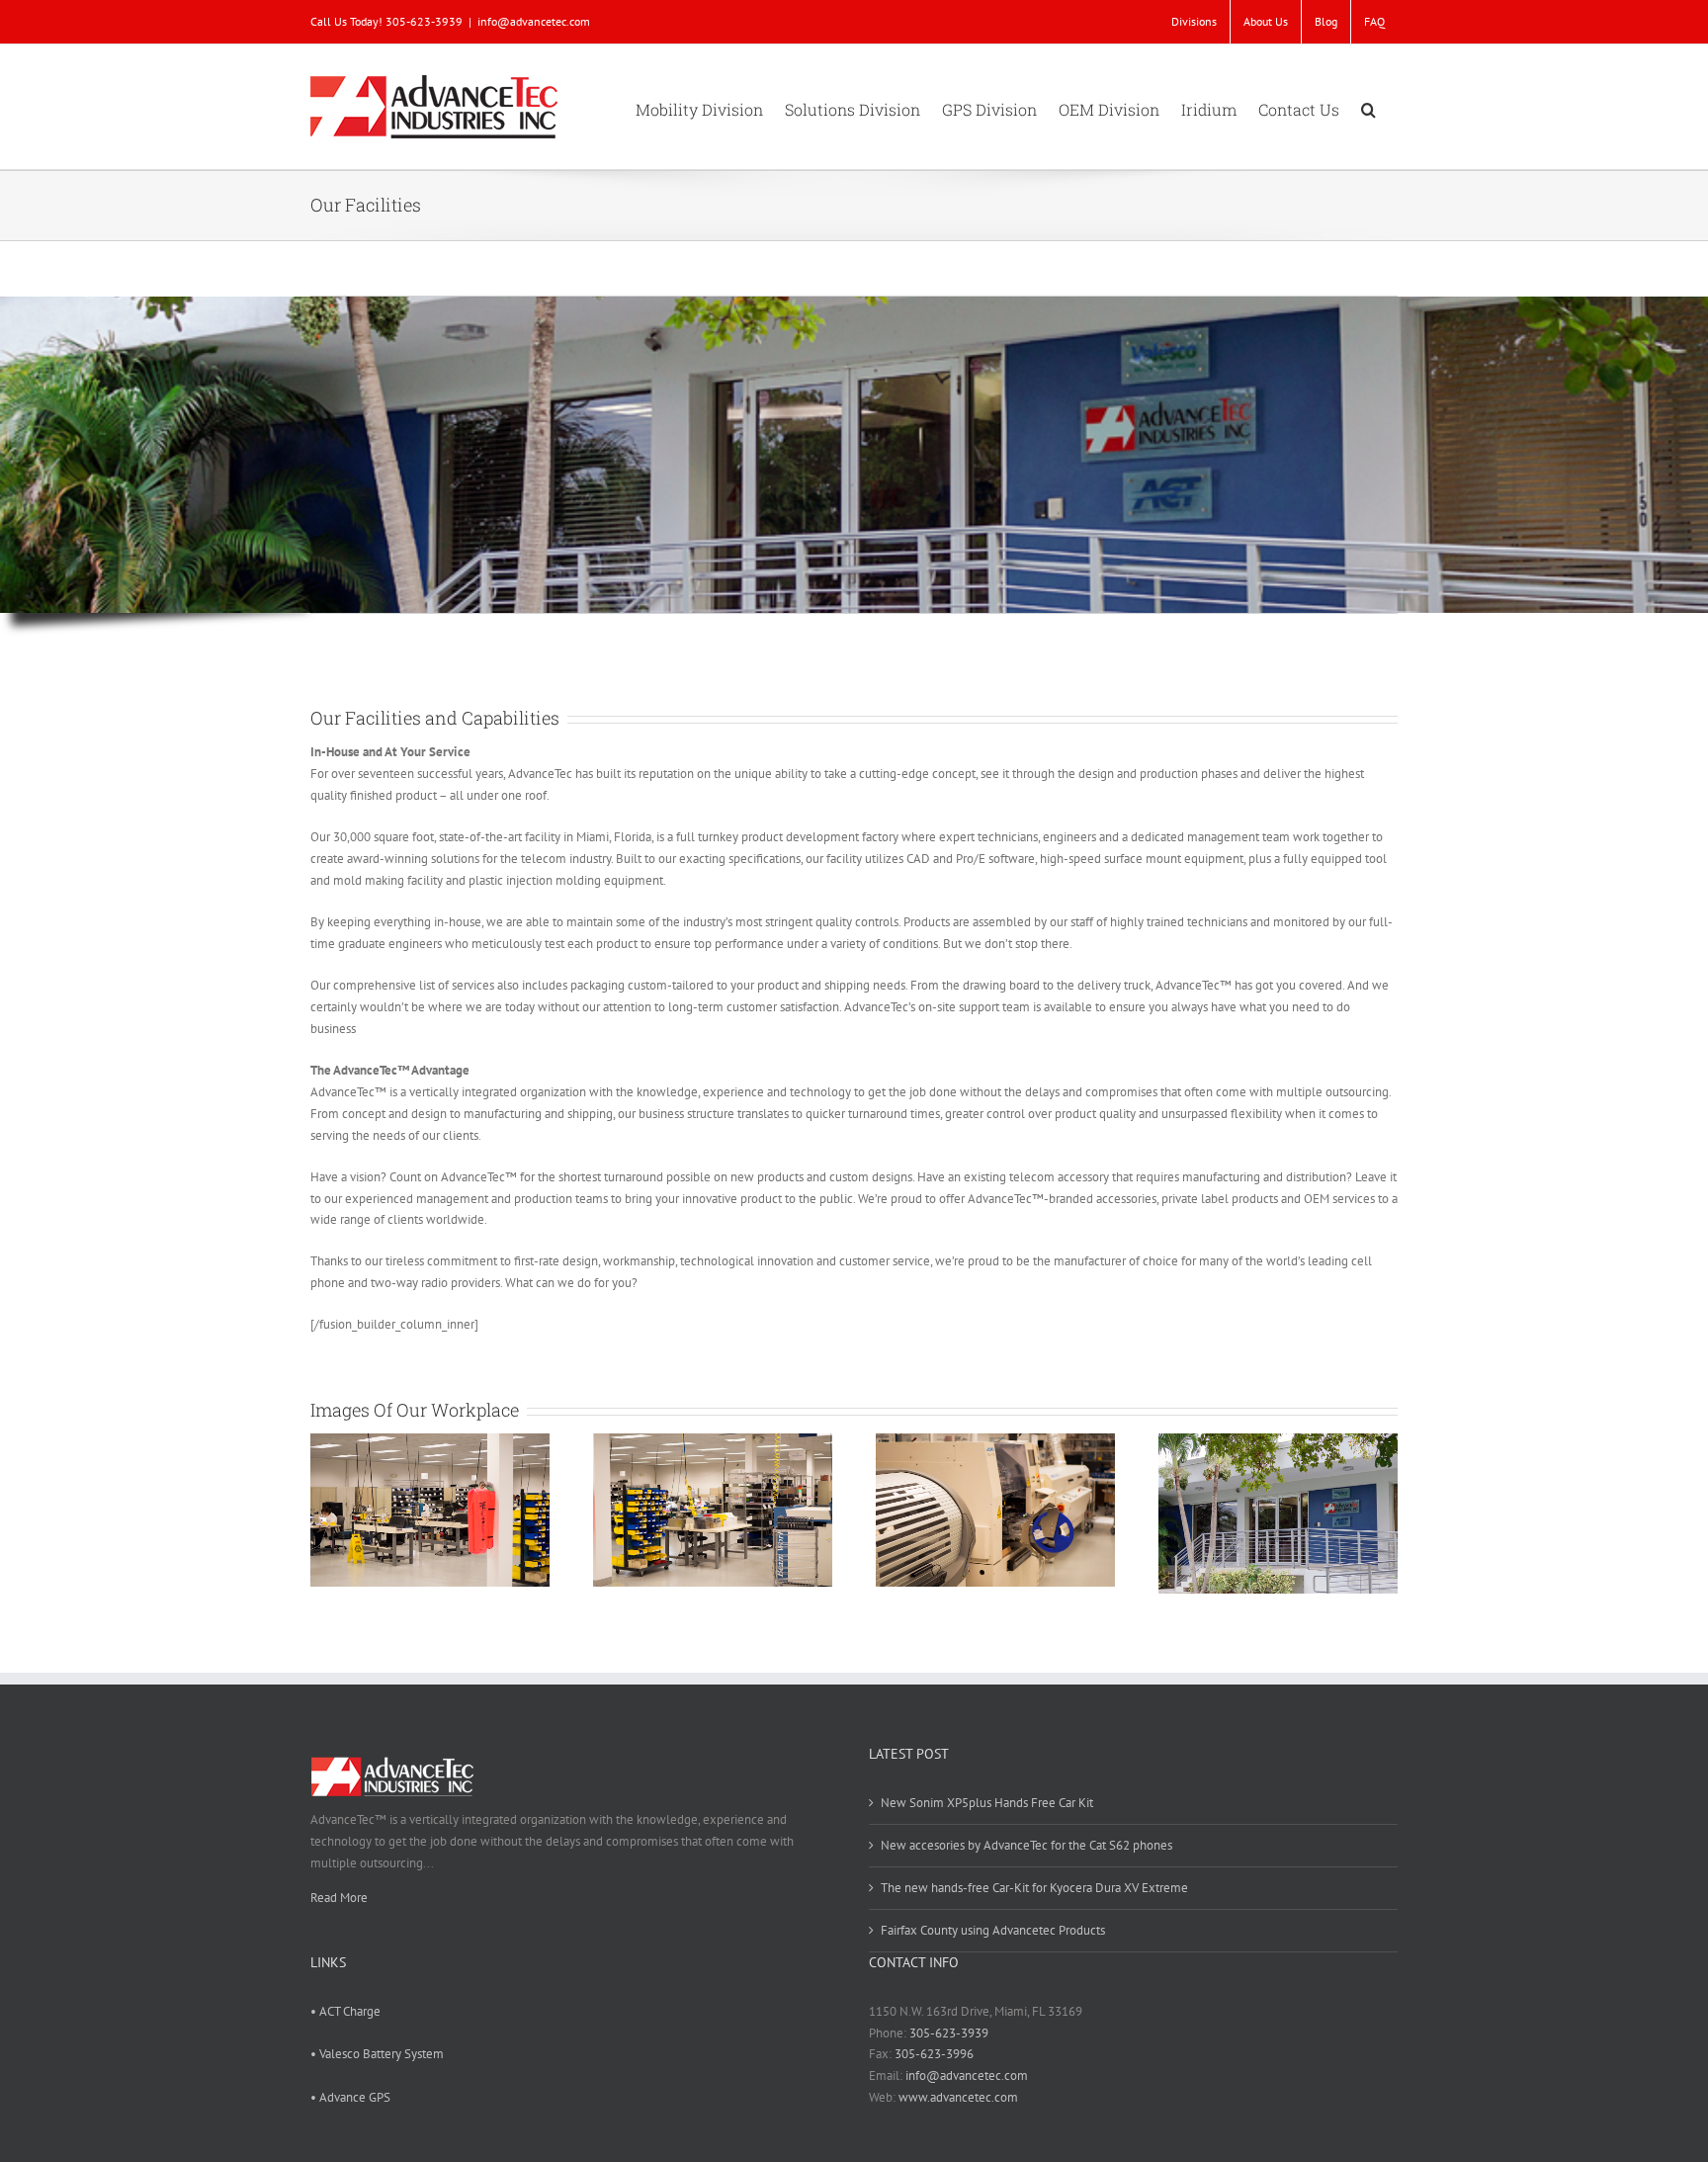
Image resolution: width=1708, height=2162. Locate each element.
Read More (339, 1898)
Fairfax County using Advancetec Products (993, 1930)
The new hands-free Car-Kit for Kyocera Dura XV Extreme (1034, 1888)
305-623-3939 (949, 2033)
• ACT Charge (345, 2011)
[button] (1368, 107)
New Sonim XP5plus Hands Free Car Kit (987, 1803)
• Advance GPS (350, 2097)
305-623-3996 (934, 2054)
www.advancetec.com (958, 2097)
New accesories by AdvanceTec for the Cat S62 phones (1026, 1845)
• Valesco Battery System (377, 2054)
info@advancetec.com (534, 21)
